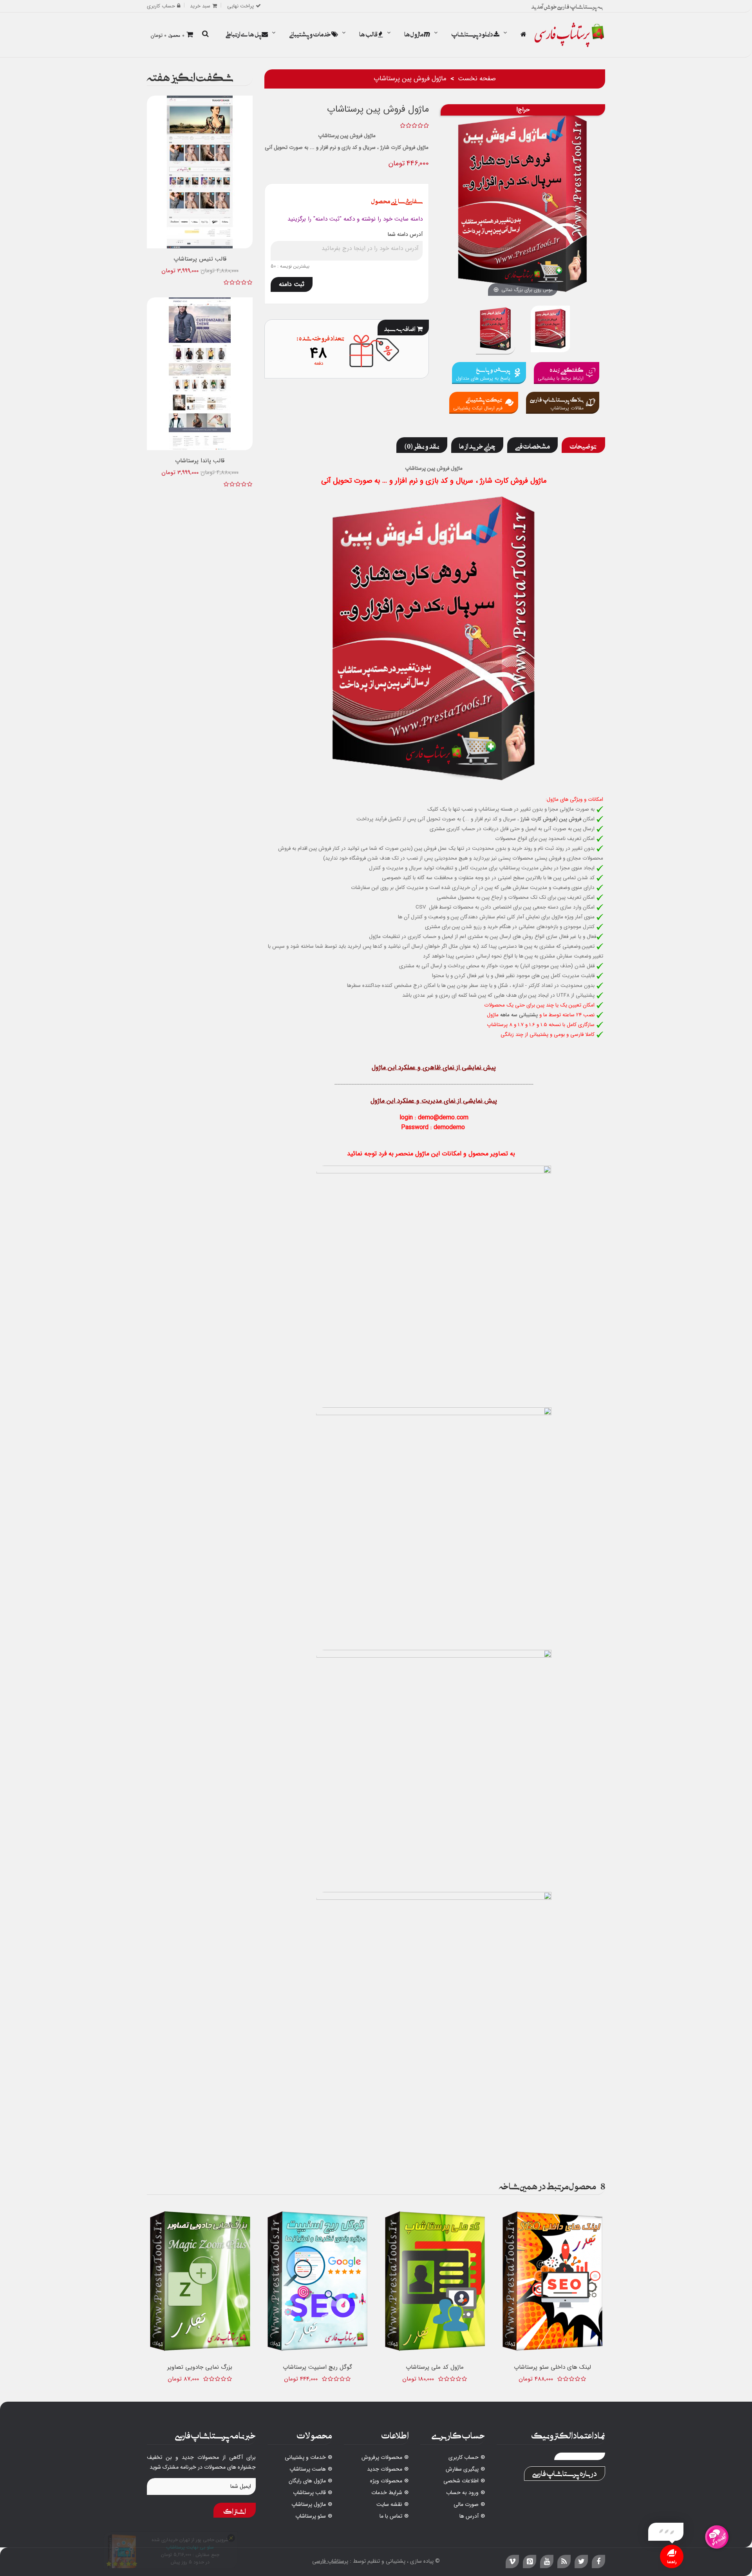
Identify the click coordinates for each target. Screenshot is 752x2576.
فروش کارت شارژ (538, 819)
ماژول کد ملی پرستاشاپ (435, 2367)
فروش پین (570, 819)
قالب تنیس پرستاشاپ (200, 259)
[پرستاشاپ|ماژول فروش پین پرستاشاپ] (495, 330)
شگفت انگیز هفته (190, 75)
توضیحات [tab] (583, 445)
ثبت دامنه (292, 284)
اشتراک (235, 2510)
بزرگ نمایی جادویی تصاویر (200, 2367)
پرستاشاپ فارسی (330, 2561)
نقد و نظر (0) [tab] (422, 445)
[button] (205, 34)
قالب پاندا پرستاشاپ (200, 461)
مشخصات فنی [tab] (532, 445)
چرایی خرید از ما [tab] (477, 445)
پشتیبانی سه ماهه (519, 1015)
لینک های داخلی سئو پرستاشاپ (552, 2367)
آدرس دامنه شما (405, 234)
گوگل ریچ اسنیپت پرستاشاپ (317, 2367)
